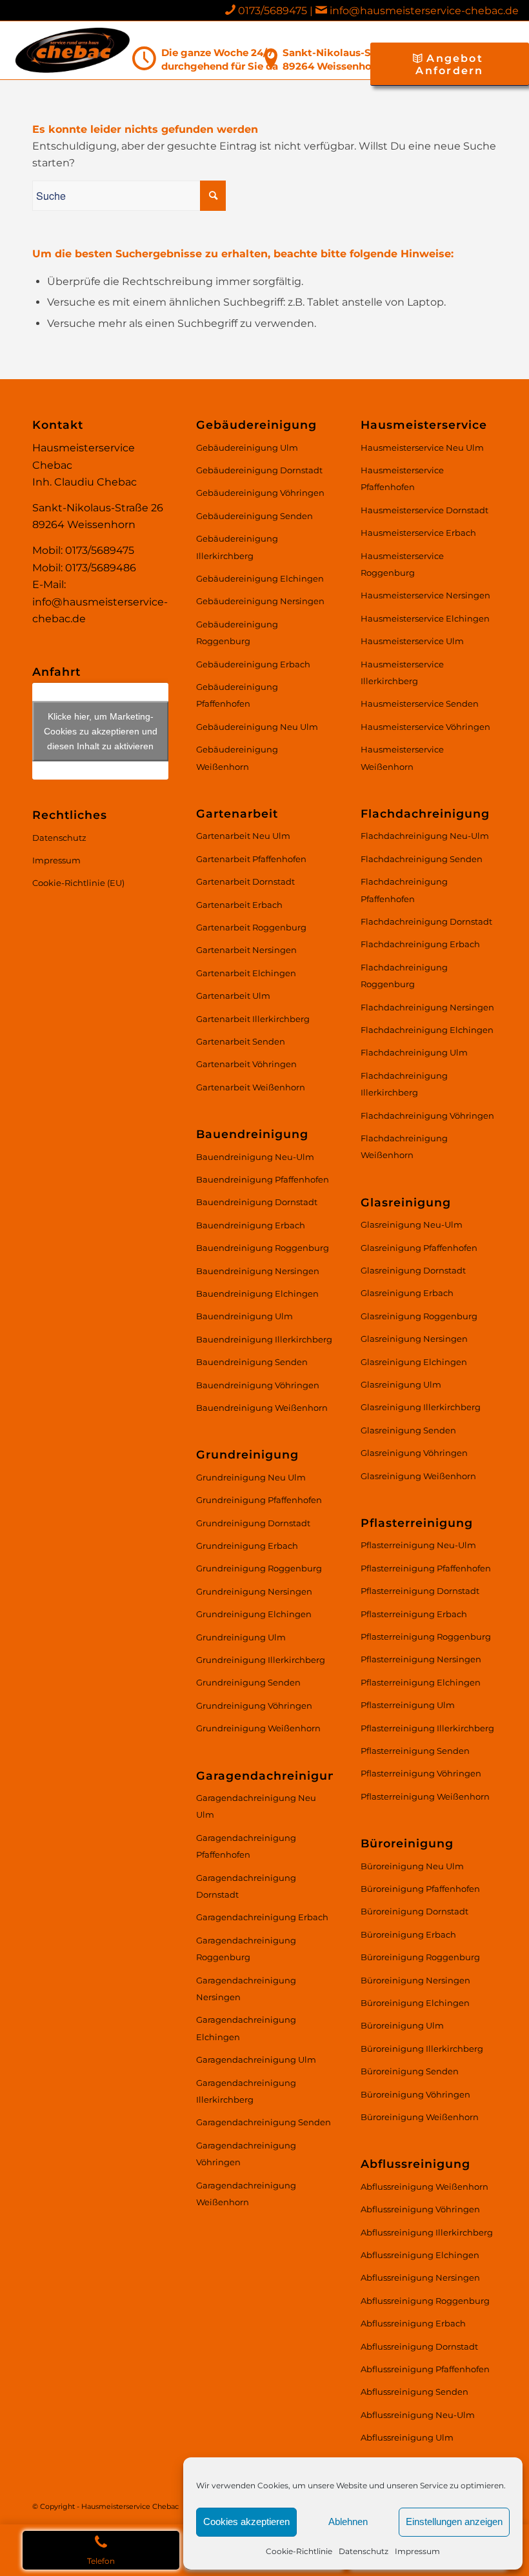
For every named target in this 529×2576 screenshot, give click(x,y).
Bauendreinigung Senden (252, 1362)
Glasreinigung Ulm (401, 1384)
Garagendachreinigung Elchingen (246, 2028)
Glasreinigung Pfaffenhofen (419, 1248)
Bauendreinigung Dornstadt (257, 1202)
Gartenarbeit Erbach (239, 905)
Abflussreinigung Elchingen (420, 2255)
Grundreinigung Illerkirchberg (261, 1660)
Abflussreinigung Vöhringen (420, 2209)
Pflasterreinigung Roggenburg (426, 1637)
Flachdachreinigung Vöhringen (427, 1116)
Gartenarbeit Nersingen (246, 950)
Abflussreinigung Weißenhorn (424, 2187)
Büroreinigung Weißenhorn (420, 2117)
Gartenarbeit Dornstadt (245, 881)
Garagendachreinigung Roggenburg (246, 1949)
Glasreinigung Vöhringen (414, 1453)
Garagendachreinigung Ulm (256, 2060)
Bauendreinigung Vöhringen (258, 1385)
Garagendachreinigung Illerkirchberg (246, 2091)
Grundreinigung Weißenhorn (258, 1728)
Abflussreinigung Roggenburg (425, 2301)
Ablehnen (348, 2522)
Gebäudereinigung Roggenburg (237, 633)
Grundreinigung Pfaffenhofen (259, 1500)
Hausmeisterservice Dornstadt (424, 510)
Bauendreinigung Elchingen (257, 1293)
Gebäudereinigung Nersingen (260, 601)
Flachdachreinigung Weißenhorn (404, 1146)
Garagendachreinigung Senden (264, 2122)
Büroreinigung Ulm (402, 2025)
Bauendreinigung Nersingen (258, 1271)
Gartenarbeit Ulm (233, 996)
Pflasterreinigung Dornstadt (420, 1591)
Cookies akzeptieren (246, 2522)
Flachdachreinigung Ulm (414, 1052)
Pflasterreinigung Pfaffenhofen (426, 1568)
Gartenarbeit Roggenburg (251, 927)
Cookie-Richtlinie (299, 2551)
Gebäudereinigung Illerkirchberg (237, 547)
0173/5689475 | (277, 11)
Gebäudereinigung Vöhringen (260, 493)
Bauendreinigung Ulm (245, 1316)
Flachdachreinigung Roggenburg (404, 976)
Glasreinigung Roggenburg (419, 1316)
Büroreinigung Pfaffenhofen (420, 1889)
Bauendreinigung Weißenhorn (262, 1408)
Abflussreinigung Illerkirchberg (427, 2232)
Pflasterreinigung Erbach (414, 1614)
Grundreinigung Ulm (241, 1637)
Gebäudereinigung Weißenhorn (237, 758)
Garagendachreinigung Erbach (262, 1917)
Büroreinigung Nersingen (415, 1980)
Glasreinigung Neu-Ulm (412, 1224)
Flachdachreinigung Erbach (420, 944)
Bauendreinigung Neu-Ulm (255, 1157)
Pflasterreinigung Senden (415, 1751)
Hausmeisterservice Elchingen (425, 618)
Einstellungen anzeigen (454, 2522)
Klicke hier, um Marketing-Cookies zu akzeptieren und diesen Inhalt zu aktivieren (101, 731)
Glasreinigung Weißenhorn (418, 1476)
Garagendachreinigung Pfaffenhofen (246, 1846)
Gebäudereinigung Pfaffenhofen (237, 695)
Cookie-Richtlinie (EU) (78, 883)
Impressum (417, 2551)
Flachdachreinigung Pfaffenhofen (404, 890)
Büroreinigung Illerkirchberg (422, 2049)
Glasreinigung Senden (408, 1430)
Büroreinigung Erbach (408, 1934)
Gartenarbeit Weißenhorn (251, 1087)
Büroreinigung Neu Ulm (412, 1866)
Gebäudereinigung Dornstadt (259, 470)
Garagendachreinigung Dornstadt (246, 1886)
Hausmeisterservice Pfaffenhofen (402, 478)
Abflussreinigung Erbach (413, 2323)
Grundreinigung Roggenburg (259, 1568)
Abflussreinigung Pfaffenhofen (425, 2369)
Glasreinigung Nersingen (414, 1339)
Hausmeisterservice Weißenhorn (402, 758)
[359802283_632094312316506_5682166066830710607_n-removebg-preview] (72, 50)
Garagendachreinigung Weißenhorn (246, 2194)
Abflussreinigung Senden (414, 2392)
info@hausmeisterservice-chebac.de (424, 11)
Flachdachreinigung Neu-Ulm (425, 836)
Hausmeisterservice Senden (420, 703)
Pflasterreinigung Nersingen (421, 1659)
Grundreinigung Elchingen (254, 1614)
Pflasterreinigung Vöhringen (421, 1773)
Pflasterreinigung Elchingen (421, 1682)
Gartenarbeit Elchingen (246, 973)
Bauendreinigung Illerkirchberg (264, 1339)
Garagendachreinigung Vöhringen (246, 2154)
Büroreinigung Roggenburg (420, 1957)
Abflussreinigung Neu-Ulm (418, 2415)
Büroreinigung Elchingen (415, 2003)
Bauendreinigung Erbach (251, 1225)
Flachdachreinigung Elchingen (427, 1030)
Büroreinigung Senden (410, 2071)
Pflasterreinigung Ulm (408, 1705)
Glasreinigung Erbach (407, 1293)
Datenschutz (364, 2551)
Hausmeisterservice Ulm (412, 641)
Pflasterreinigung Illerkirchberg (427, 1728)
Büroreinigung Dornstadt (414, 1911)
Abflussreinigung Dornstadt (419, 2346)
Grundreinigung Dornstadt (253, 1523)
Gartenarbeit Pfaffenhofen (251, 859)
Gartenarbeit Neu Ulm (243, 836)
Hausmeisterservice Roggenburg (402, 564)
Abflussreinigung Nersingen (420, 2277)
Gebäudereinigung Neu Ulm (257, 727)
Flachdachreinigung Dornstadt (426, 921)
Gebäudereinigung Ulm (247, 447)
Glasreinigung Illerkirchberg (421, 1407)
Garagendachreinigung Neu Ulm (256, 1806)
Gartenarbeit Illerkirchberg (253, 1019)
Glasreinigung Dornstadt (413, 1270)
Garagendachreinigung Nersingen (246, 1989)
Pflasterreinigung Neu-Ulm (418, 1545)
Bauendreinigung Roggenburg (263, 1248)
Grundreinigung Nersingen (254, 1591)
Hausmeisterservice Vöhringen (425, 727)
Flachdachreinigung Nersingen (427, 1007)
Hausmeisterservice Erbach (418, 533)
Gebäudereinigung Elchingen (260, 578)
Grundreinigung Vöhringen (254, 1706)
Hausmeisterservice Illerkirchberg (402, 673)
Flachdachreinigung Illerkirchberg (404, 1084)
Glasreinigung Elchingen (414, 1362)
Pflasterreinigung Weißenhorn (425, 1796)
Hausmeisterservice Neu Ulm (422, 447)
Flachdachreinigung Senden (422, 859)
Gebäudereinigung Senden (255, 516)
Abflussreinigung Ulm (407, 2437)
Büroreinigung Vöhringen (415, 2094)
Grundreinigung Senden (248, 1682)
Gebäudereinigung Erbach (253, 664)
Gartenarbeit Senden (241, 1041)
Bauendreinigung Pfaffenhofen (263, 1179)
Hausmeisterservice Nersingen (425, 595)
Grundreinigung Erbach (247, 1546)
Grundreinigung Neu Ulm (251, 1477)
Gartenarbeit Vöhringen (246, 1064)
